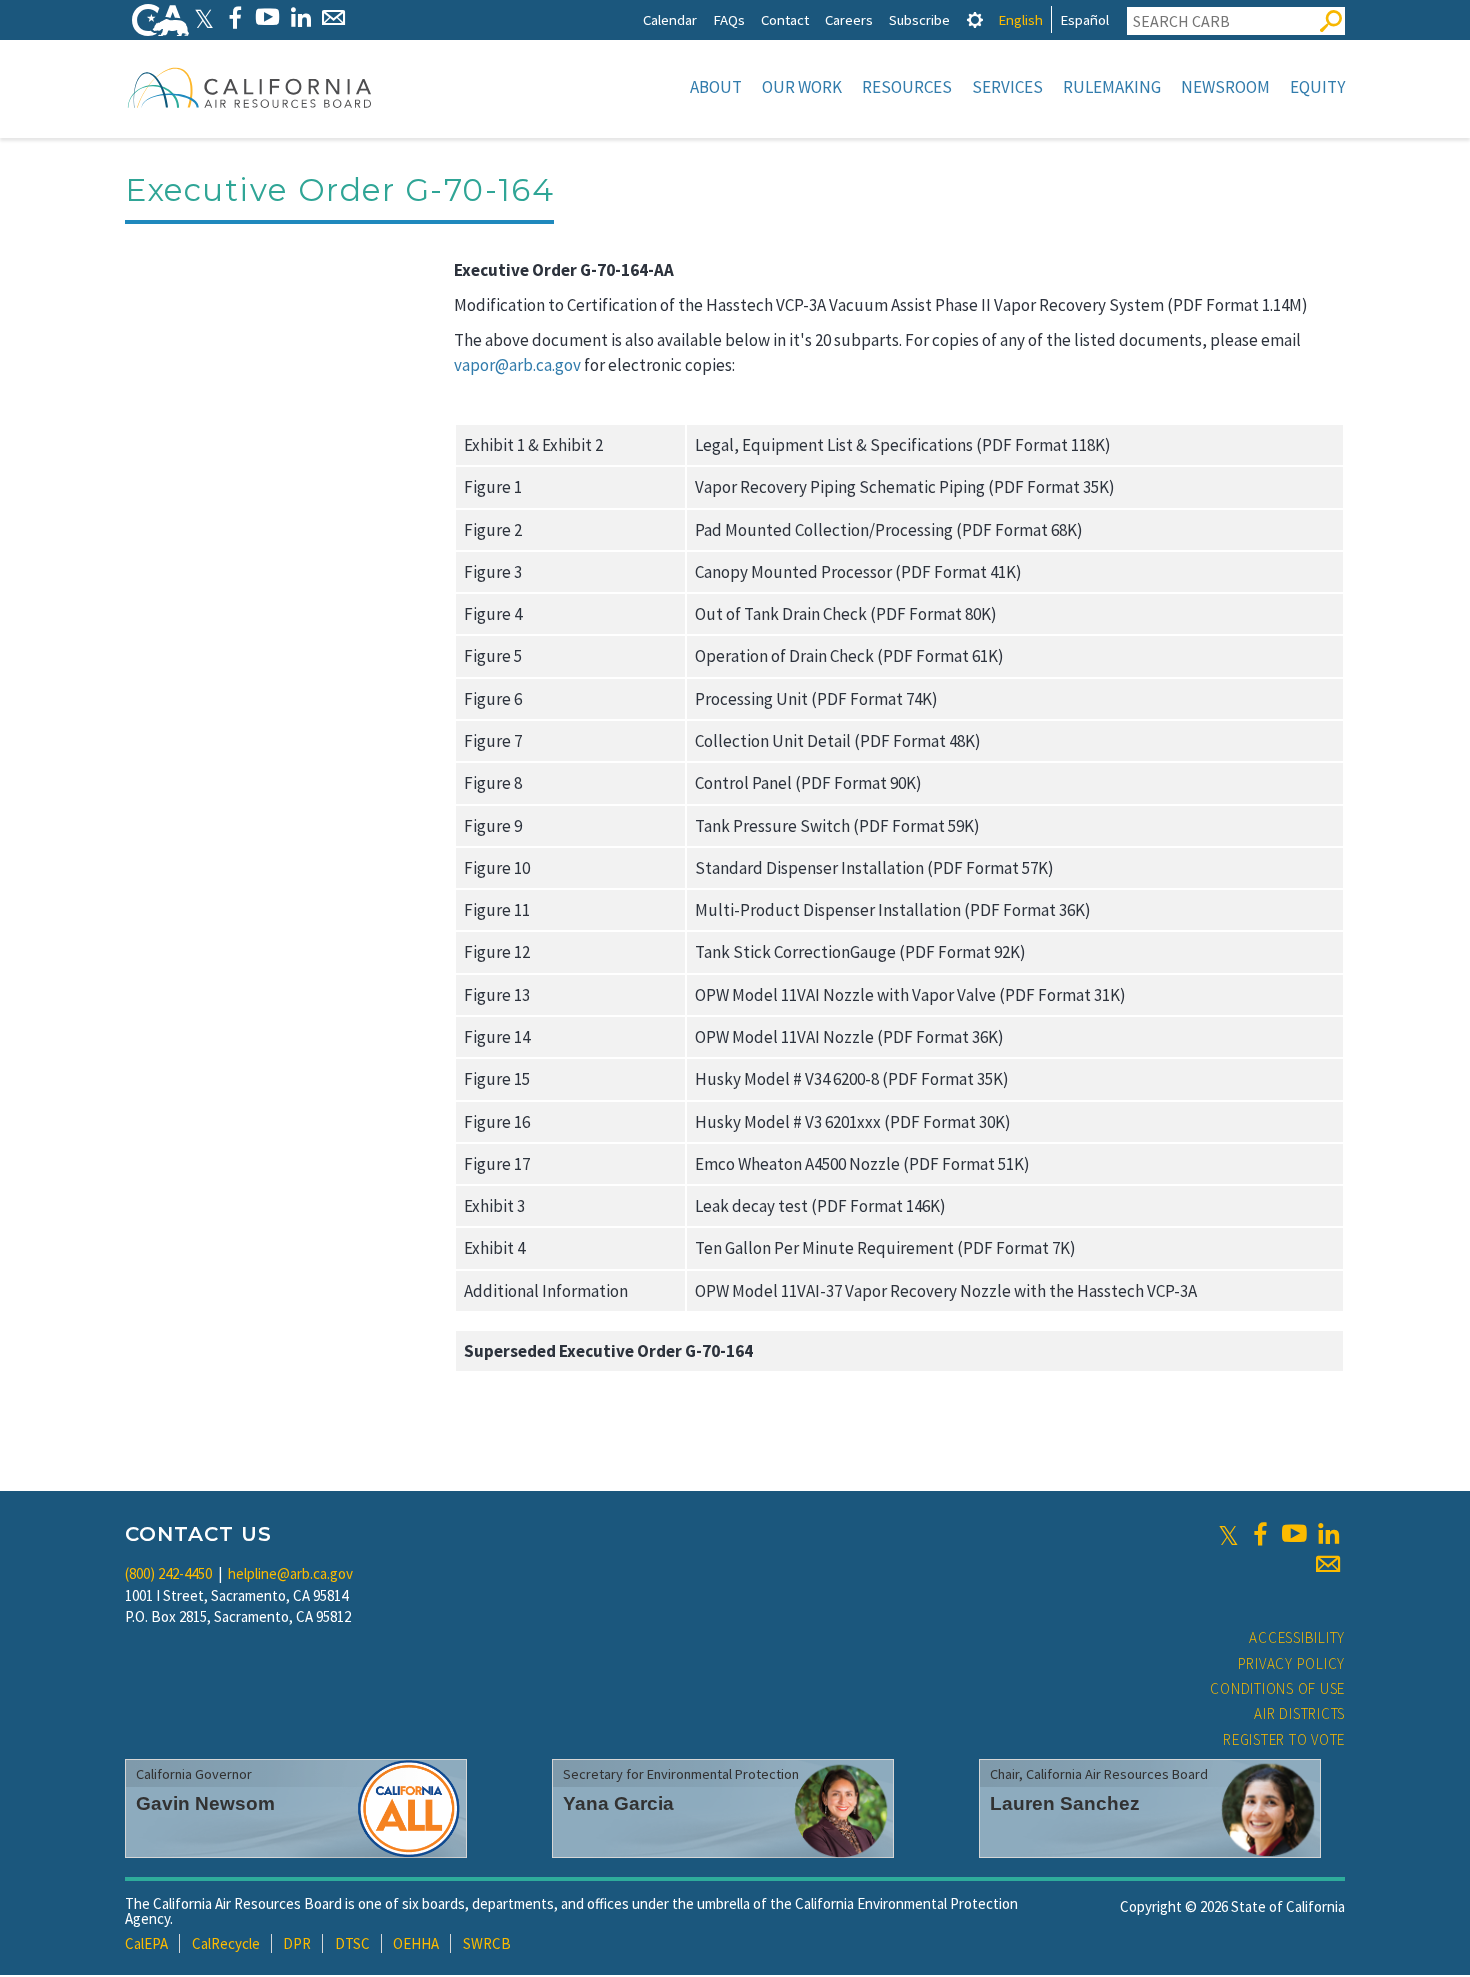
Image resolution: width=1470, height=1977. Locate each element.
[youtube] (1294, 1534)
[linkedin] (1328, 1534)
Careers (849, 19)
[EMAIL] (333, 17)
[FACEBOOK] (234, 17)
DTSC (352, 1943)
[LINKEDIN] (300, 17)
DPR (297, 1943)
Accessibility (1297, 1637)
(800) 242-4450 (168, 1573)
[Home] (250, 87)
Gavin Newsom (205, 1803)
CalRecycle (226, 1943)
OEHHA (416, 1943)
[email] (1328, 1564)
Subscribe (919, 19)
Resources (907, 87)
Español (1084, 19)
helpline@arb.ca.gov (290, 1573)
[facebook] (1260, 1534)
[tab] (975, 19)
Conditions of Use (1277, 1688)
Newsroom (1225, 87)
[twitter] (1228, 1534)
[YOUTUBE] (267, 17)
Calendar (670, 19)
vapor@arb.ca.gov (517, 365)
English (1020, 19)
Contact (785, 19)
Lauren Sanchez (1065, 1803)
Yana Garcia (618, 1803)
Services (1007, 87)
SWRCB (487, 1943)
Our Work (802, 87)
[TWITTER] (204, 17)
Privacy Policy (1292, 1663)
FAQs (729, 19)
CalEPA (146, 1943)
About (716, 87)
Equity (1317, 87)
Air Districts (1299, 1713)
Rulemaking (1112, 87)
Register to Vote (1284, 1739)
